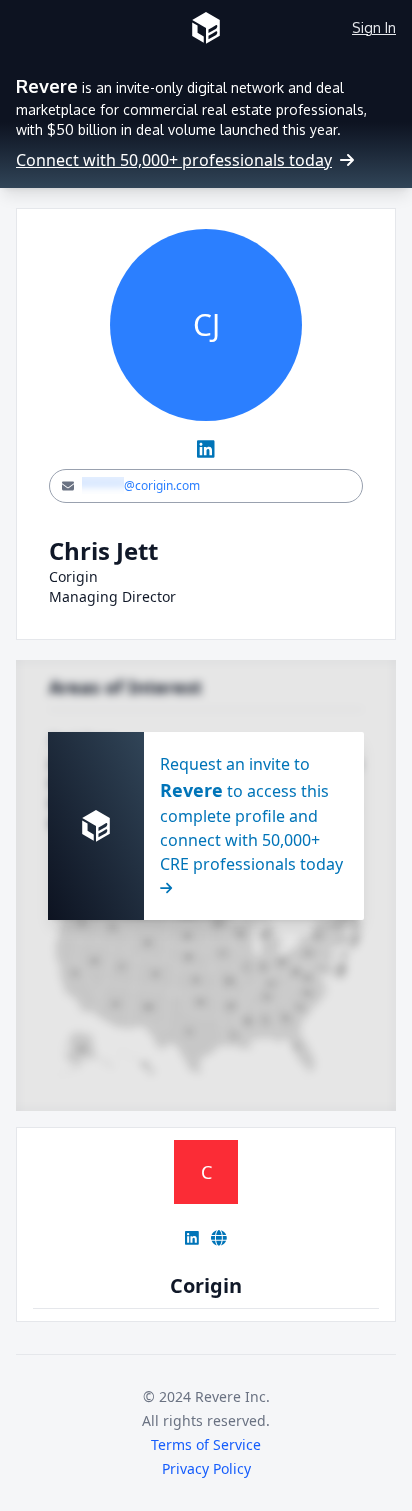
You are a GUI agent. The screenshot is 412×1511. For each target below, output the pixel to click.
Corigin (206, 1285)
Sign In (374, 27)
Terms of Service (206, 1444)
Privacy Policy (206, 1468)
